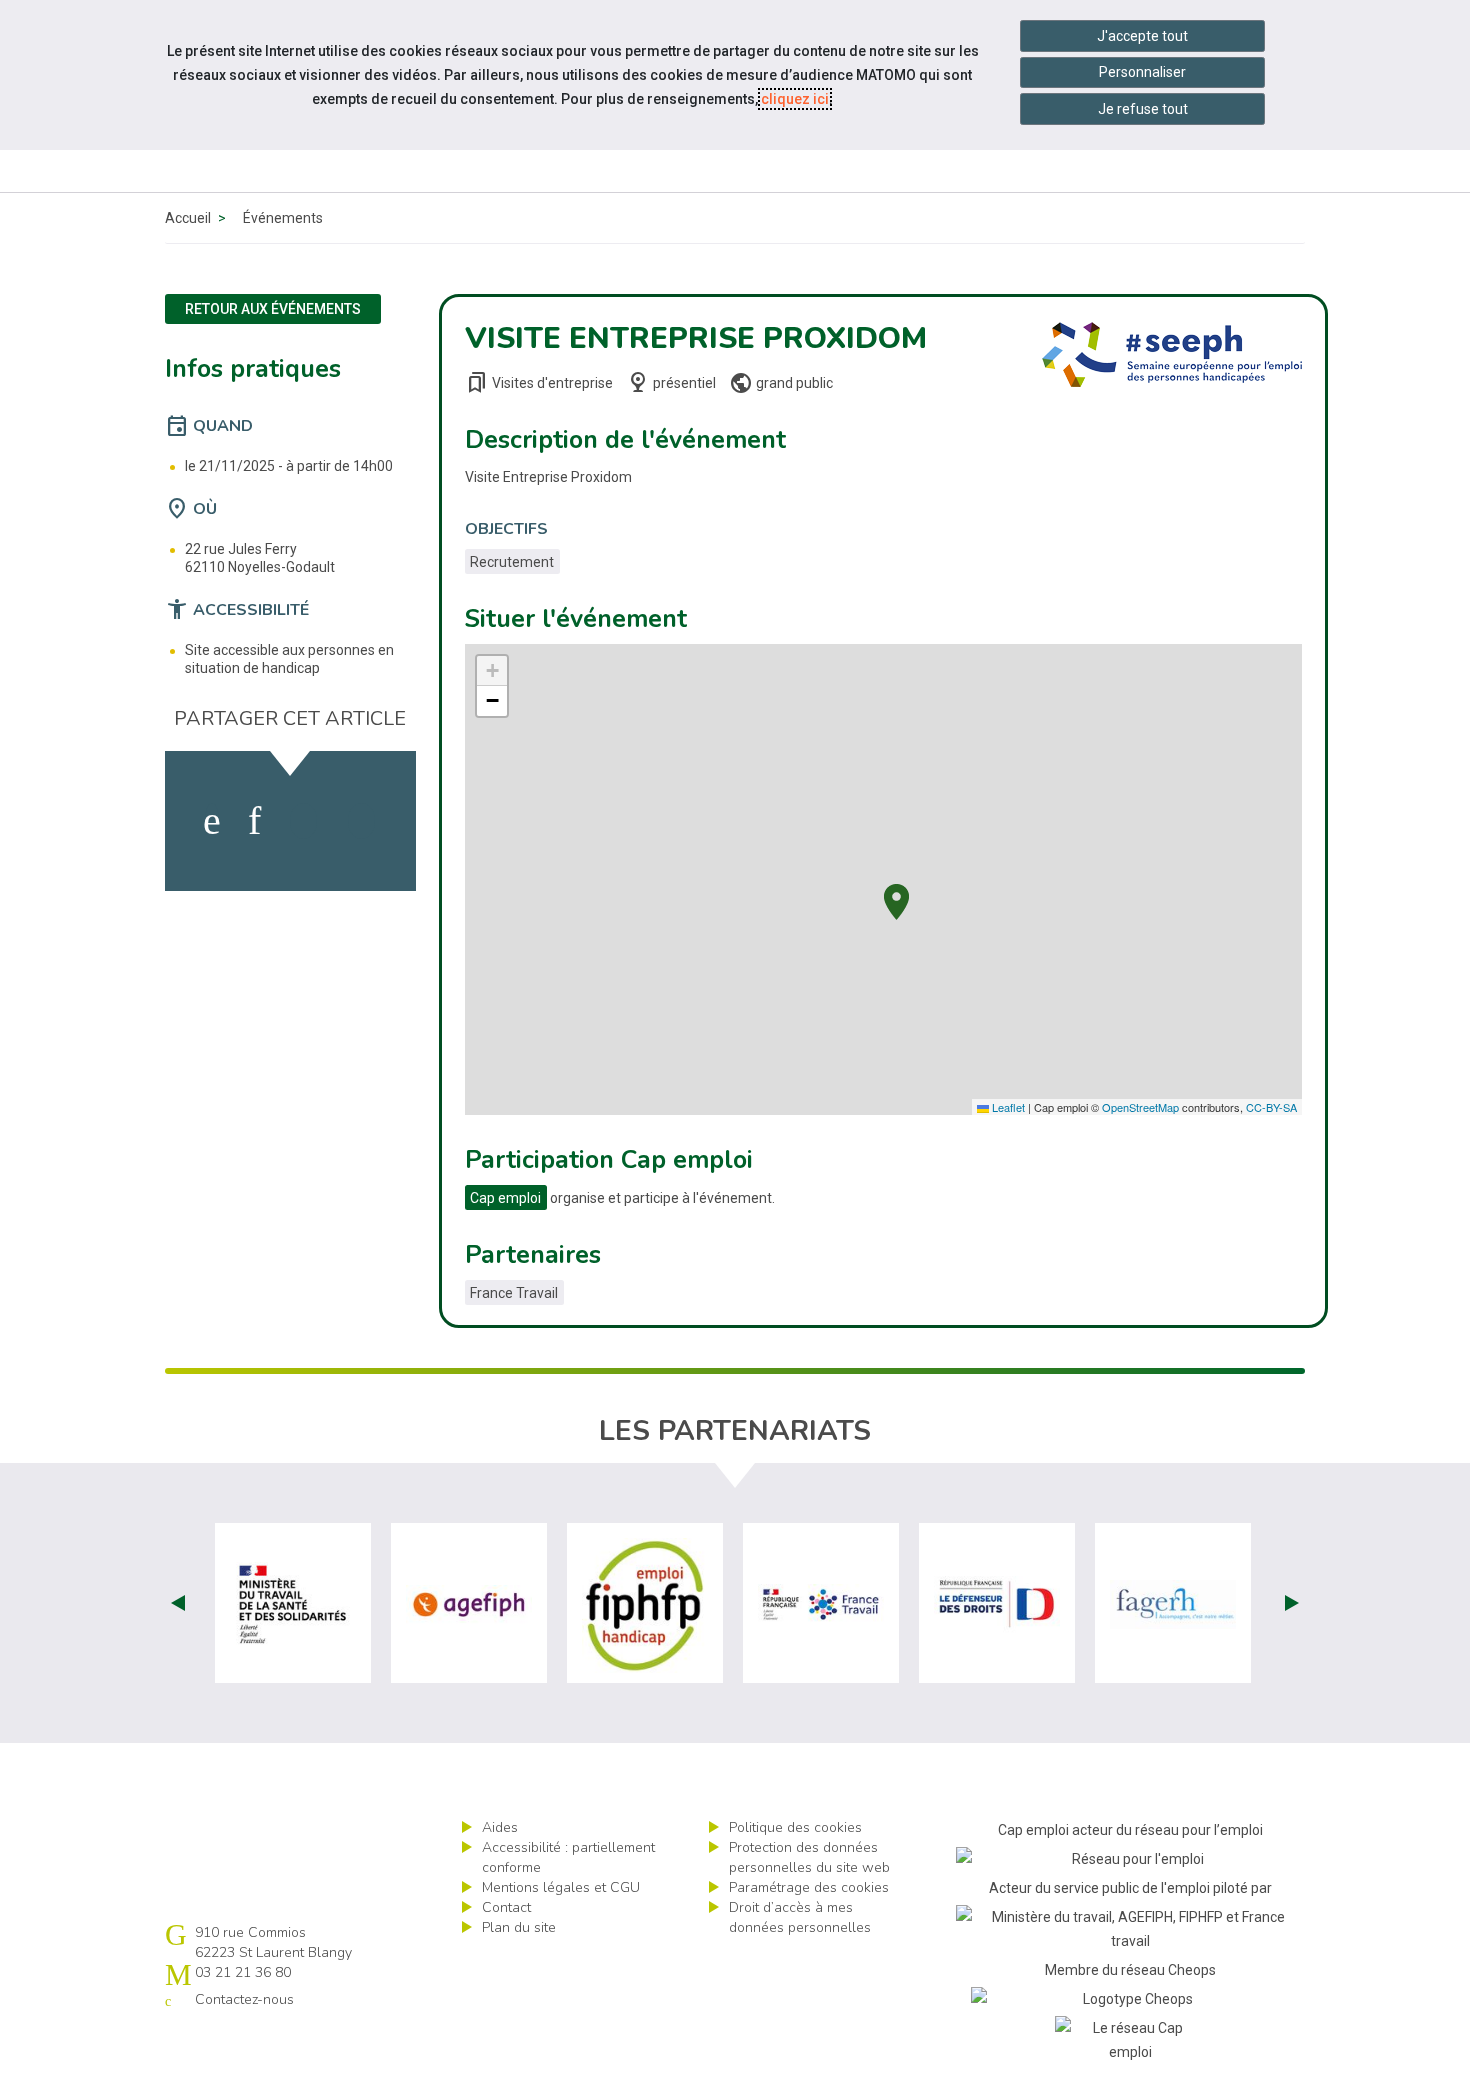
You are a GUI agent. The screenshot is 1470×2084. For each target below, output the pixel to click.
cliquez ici (795, 99)
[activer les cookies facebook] (212, 821)
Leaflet (1007, 1107)
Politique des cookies (795, 1827)
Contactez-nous (244, 1999)
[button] (896, 899)
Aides (500, 1827)
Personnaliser (1142, 72)
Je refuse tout (1143, 109)
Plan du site (519, 1927)
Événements (283, 218)
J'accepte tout (1142, 36)
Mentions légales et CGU (561, 1887)
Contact (506, 1907)
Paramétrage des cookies (809, 1887)
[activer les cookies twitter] (303, 821)
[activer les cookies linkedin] (254, 821)
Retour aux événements (273, 309)
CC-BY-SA (1271, 1107)
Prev (178, 1603)
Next (1292, 1603)
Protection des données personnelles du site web (809, 1857)
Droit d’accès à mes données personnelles (800, 1917)
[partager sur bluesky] (361, 821)
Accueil (188, 218)
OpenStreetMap (1140, 1107)
